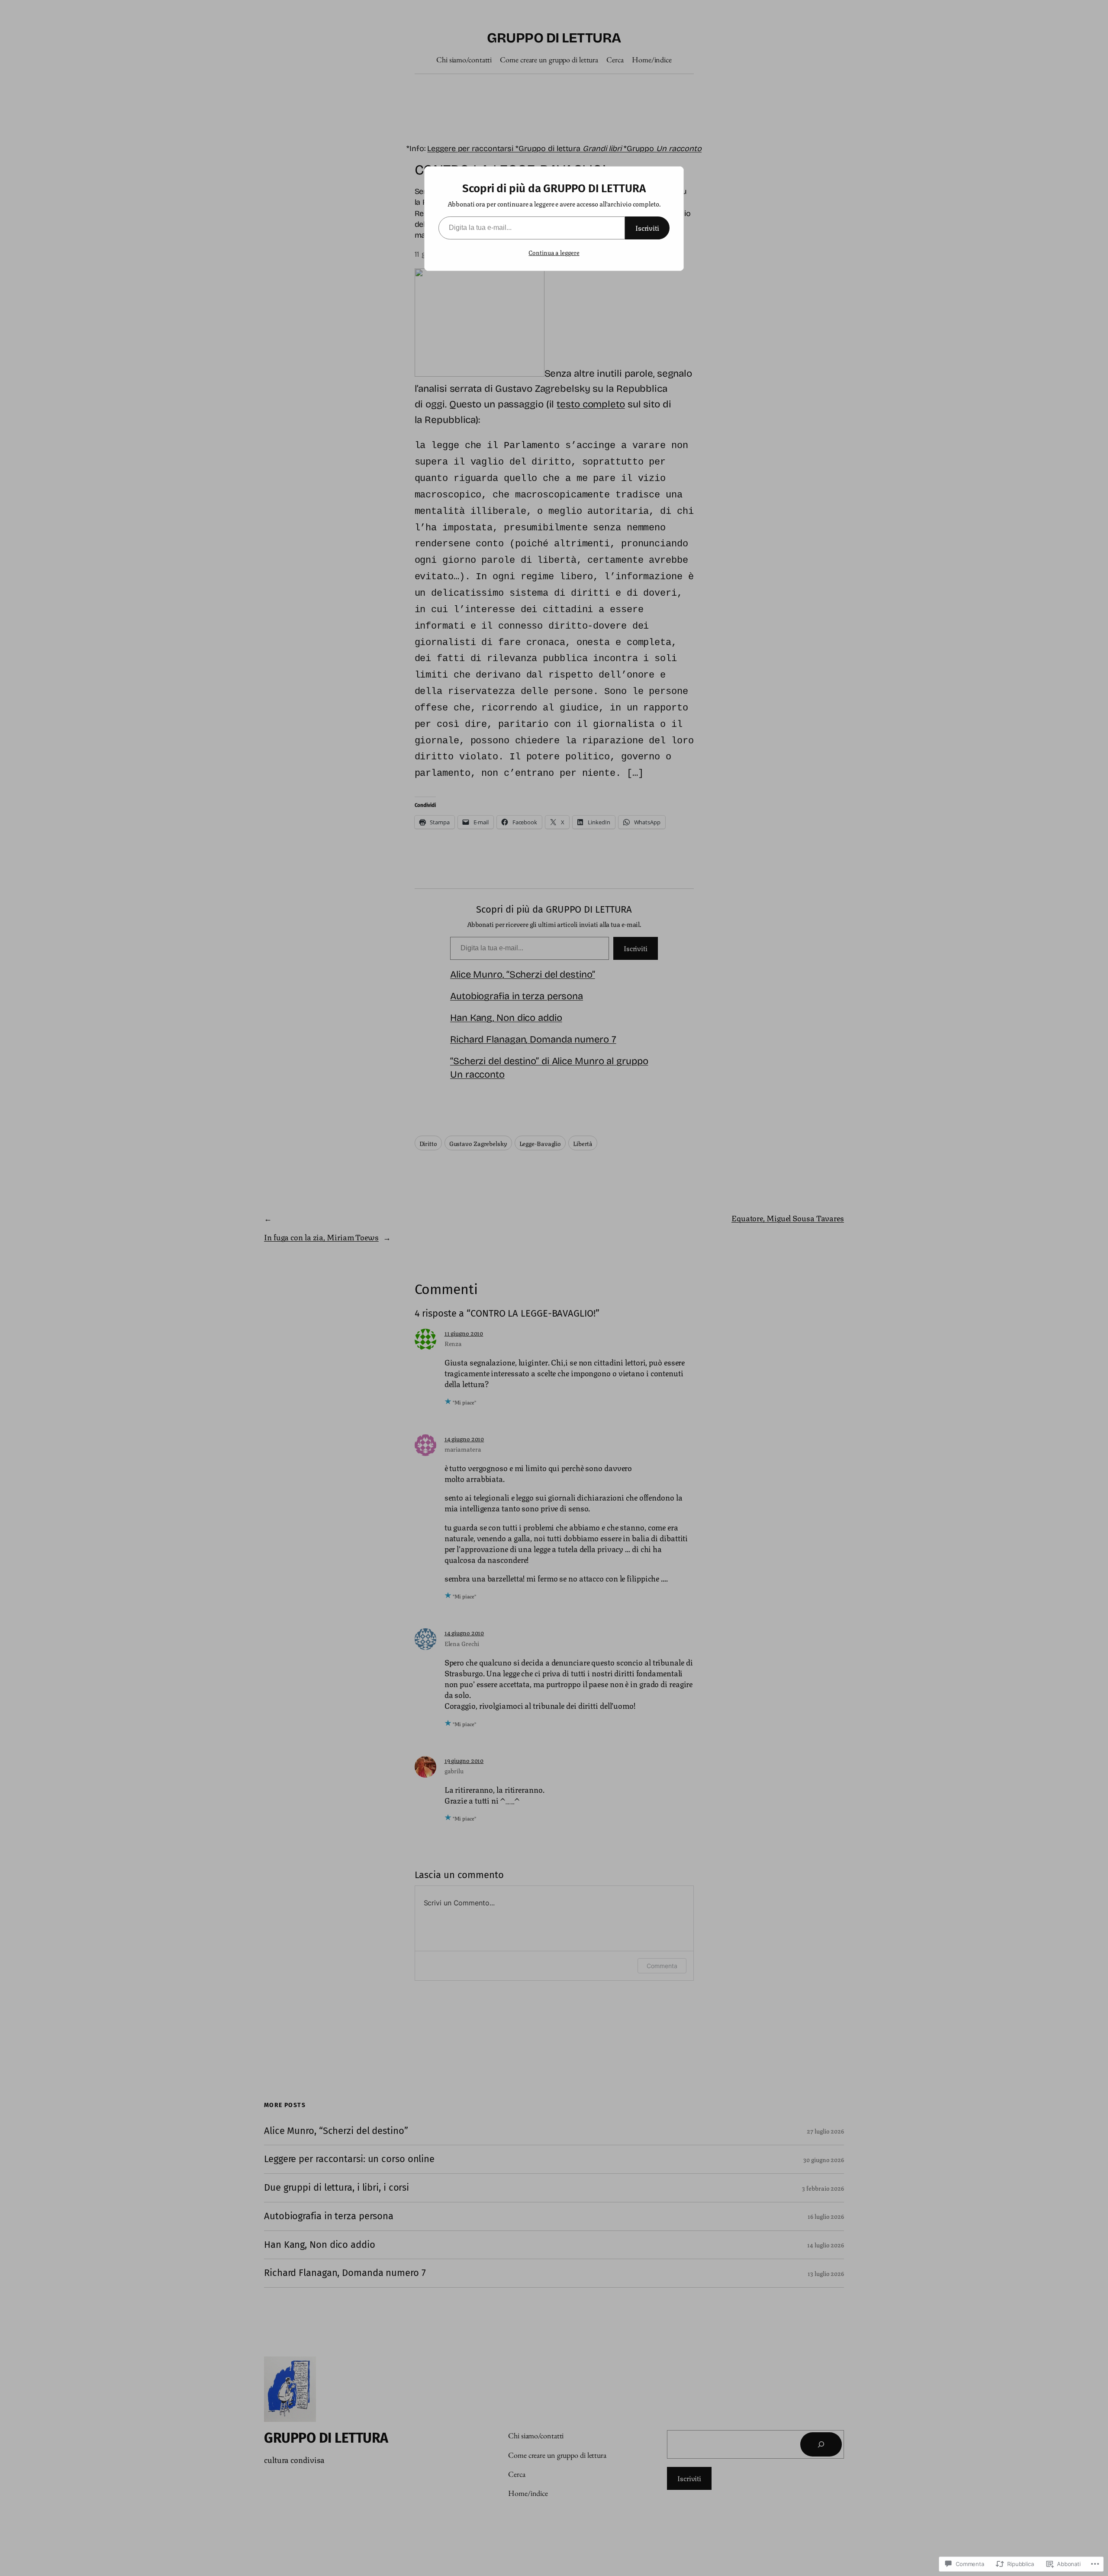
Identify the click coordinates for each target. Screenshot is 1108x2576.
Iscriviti (647, 228)
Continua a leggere (554, 252)
